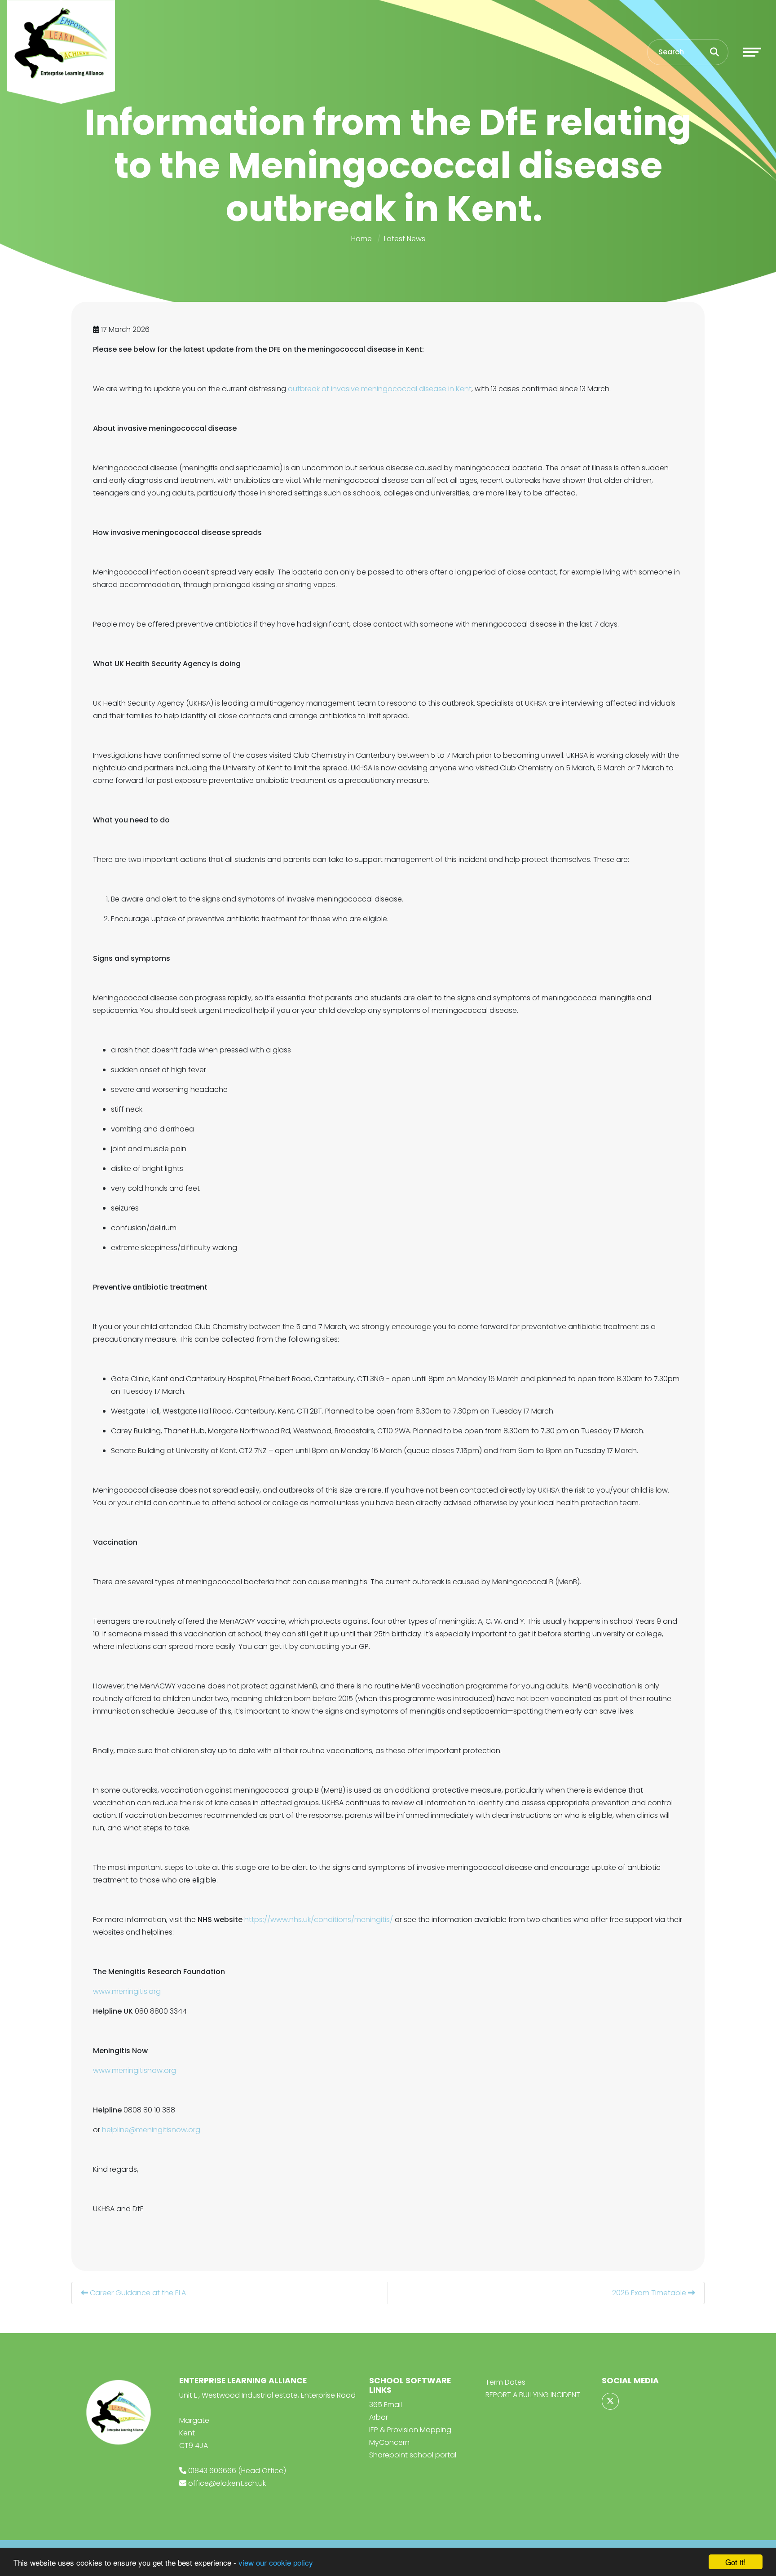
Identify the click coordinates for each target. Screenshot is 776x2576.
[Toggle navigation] (752, 52)
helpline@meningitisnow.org (151, 2130)
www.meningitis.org (127, 1991)
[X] (610, 2401)
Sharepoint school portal (413, 2455)
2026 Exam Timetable (650, 2293)
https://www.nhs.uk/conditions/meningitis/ (318, 1920)
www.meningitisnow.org (134, 2070)
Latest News (405, 239)
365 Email (386, 2405)
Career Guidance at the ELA (137, 2293)
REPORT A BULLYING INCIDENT (533, 2395)
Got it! (736, 2562)
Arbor (379, 2417)
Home (362, 239)
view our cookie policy (276, 2562)
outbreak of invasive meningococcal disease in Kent (380, 389)
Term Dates (505, 2382)
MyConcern (389, 2442)
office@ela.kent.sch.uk (227, 2483)
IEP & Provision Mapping (410, 2430)
